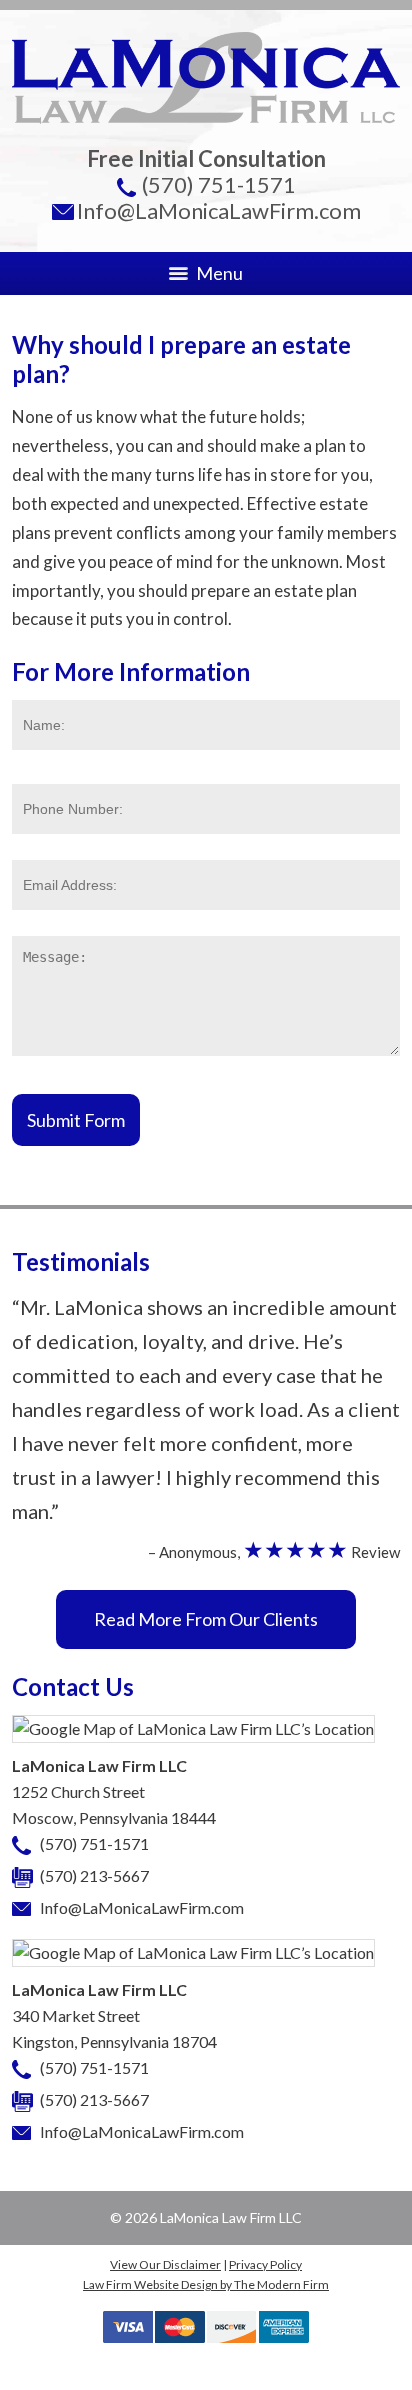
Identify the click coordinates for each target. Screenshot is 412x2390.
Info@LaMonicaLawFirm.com (219, 210)
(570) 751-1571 (219, 184)
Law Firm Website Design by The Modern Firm (206, 2284)
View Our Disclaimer (165, 2264)
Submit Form (76, 1120)
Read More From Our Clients (206, 1619)
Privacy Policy (265, 2264)
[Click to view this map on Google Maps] (193, 1728)
